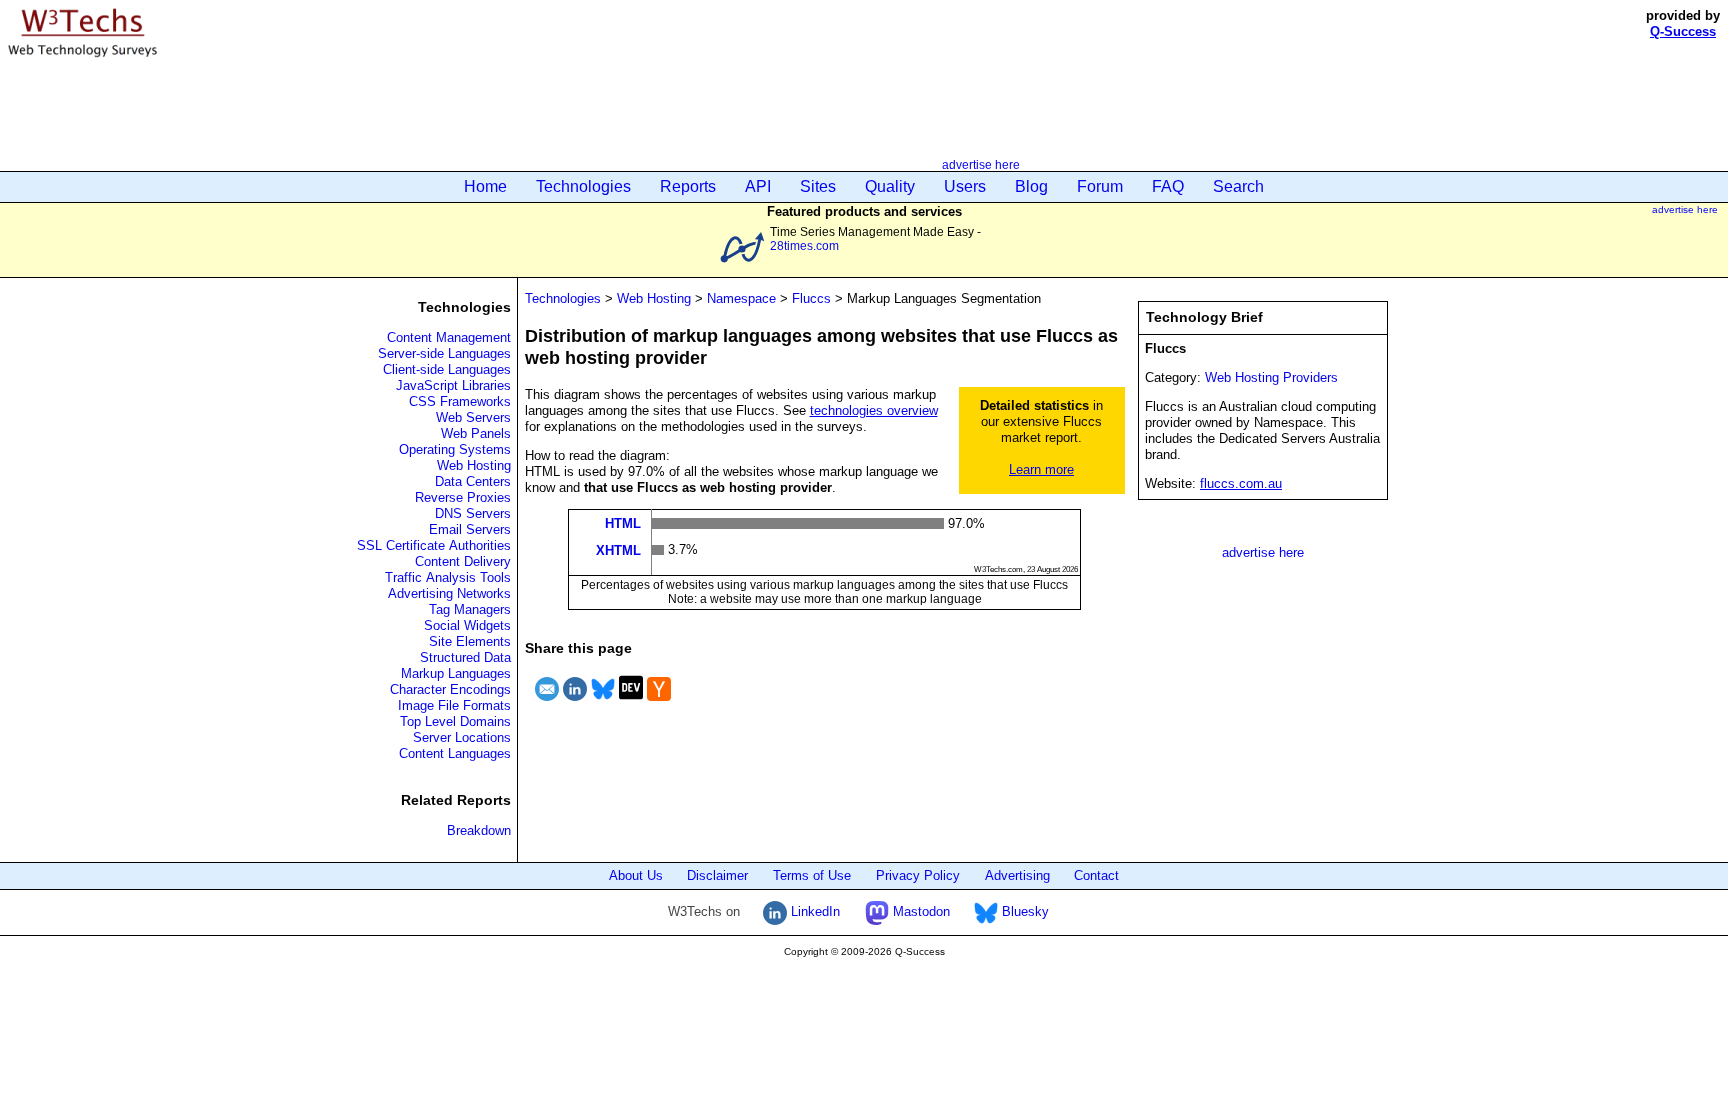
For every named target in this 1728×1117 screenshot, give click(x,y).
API (758, 186)
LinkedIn (813, 911)
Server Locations (462, 737)
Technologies (583, 186)
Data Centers (473, 481)
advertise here (981, 164)
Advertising (1017, 875)
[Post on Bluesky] (603, 703)
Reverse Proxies (463, 497)
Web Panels (476, 433)
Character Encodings (450, 689)
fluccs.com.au (1241, 483)
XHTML (618, 549)
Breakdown (479, 830)
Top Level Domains (455, 721)
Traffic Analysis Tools (448, 577)
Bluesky (1023, 911)
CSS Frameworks (460, 401)
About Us (636, 875)
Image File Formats (454, 705)
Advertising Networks (449, 593)
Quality (890, 186)
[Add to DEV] (631, 703)
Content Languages (455, 753)
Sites (818, 186)
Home (485, 186)
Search (1238, 186)
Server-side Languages (444, 353)
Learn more (1041, 469)
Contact (1096, 875)
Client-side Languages (447, 369)
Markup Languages (456, 673)
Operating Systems (455, 449)
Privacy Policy (918, 875)
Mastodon (919, 911)
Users (965, 186)
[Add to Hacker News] (659, 703)
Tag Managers (470, 609)
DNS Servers (473, 513)
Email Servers (470, 529)
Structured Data (465, 657)
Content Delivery (463, 561)
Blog (1031, 186)
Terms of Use (812, 875)
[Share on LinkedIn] (575, 703)
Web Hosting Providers (1271, 377)
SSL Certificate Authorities (434, 545)
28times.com (804, 245)
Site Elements (470, 641)
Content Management (449, 337)
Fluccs (811, 298)
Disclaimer (717, 875)
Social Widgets (467, 625)
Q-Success (1683, 31)
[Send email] (547, 703)
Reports (688, 186)
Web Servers (473, 417)
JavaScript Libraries (453, 385)
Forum (1100, 186)
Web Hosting (474, 465)
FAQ (1168, 186)
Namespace (741, 298)
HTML (623, 523)
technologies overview (874, 410)
